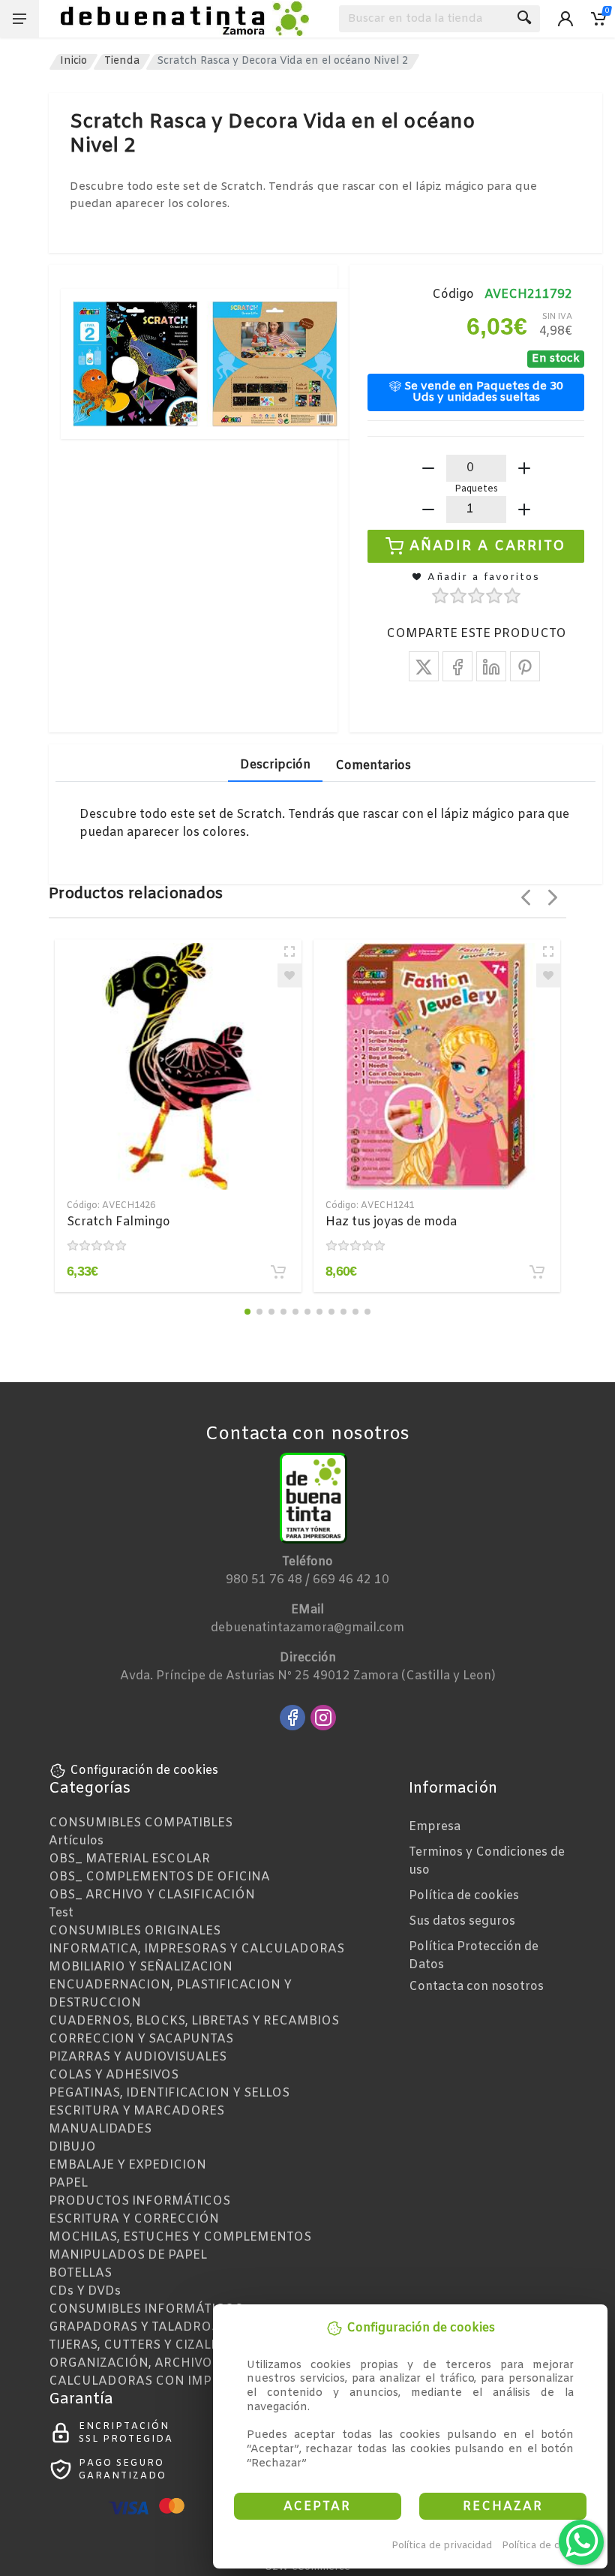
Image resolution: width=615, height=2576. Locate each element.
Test (61, 1913)
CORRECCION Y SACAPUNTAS (141, 2039)
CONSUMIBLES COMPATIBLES (141, 1823)
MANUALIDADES (100, 2129)
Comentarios (373, 766)
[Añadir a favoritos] (289, 975)
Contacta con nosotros (476, 1987)
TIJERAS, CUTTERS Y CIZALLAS (141, 2345)
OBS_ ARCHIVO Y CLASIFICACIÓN (152, 1895)
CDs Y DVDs (85, 2291)
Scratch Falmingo (118, 1222)
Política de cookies (546, 2546)
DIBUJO (72, 2147)
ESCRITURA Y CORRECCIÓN (134, 2219)
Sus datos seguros (462, 1921)
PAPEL (68, 2183)
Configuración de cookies (144, 1770)
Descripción (275, 765)
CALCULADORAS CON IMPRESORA (156, 2381)
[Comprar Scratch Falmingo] (278, 1272)
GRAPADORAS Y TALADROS (134, 2327)
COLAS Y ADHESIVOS (114, 2075)
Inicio (73, 61)
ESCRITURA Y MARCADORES (136, 2111)
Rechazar (503, 2507)
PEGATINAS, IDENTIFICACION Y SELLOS (169, 2093)
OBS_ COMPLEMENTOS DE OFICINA (159, 1877)
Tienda (122, 61)
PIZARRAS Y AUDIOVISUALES (138, 2057)
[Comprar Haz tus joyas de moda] (537, 1272)
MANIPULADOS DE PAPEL (128, 2255)
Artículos (76, 1841)
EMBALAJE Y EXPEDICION (127, 2165)
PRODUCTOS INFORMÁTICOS (139, 2201)
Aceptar (317, 2507)
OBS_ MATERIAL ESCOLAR (129, 1859)
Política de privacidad (442, 2546)
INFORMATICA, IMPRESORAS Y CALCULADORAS (196, 1949)
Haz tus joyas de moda (391, 1222)
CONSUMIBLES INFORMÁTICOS (145, 2309)
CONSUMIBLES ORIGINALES (135, 1931)
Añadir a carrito (488, 546)
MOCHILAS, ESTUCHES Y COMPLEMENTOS (180, 2237)
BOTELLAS (80, 2273)
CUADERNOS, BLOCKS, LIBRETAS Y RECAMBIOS (194, 2021)
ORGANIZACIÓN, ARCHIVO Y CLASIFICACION (186, 2363)
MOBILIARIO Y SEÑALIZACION (141, 1967)
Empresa (435, 1827)
